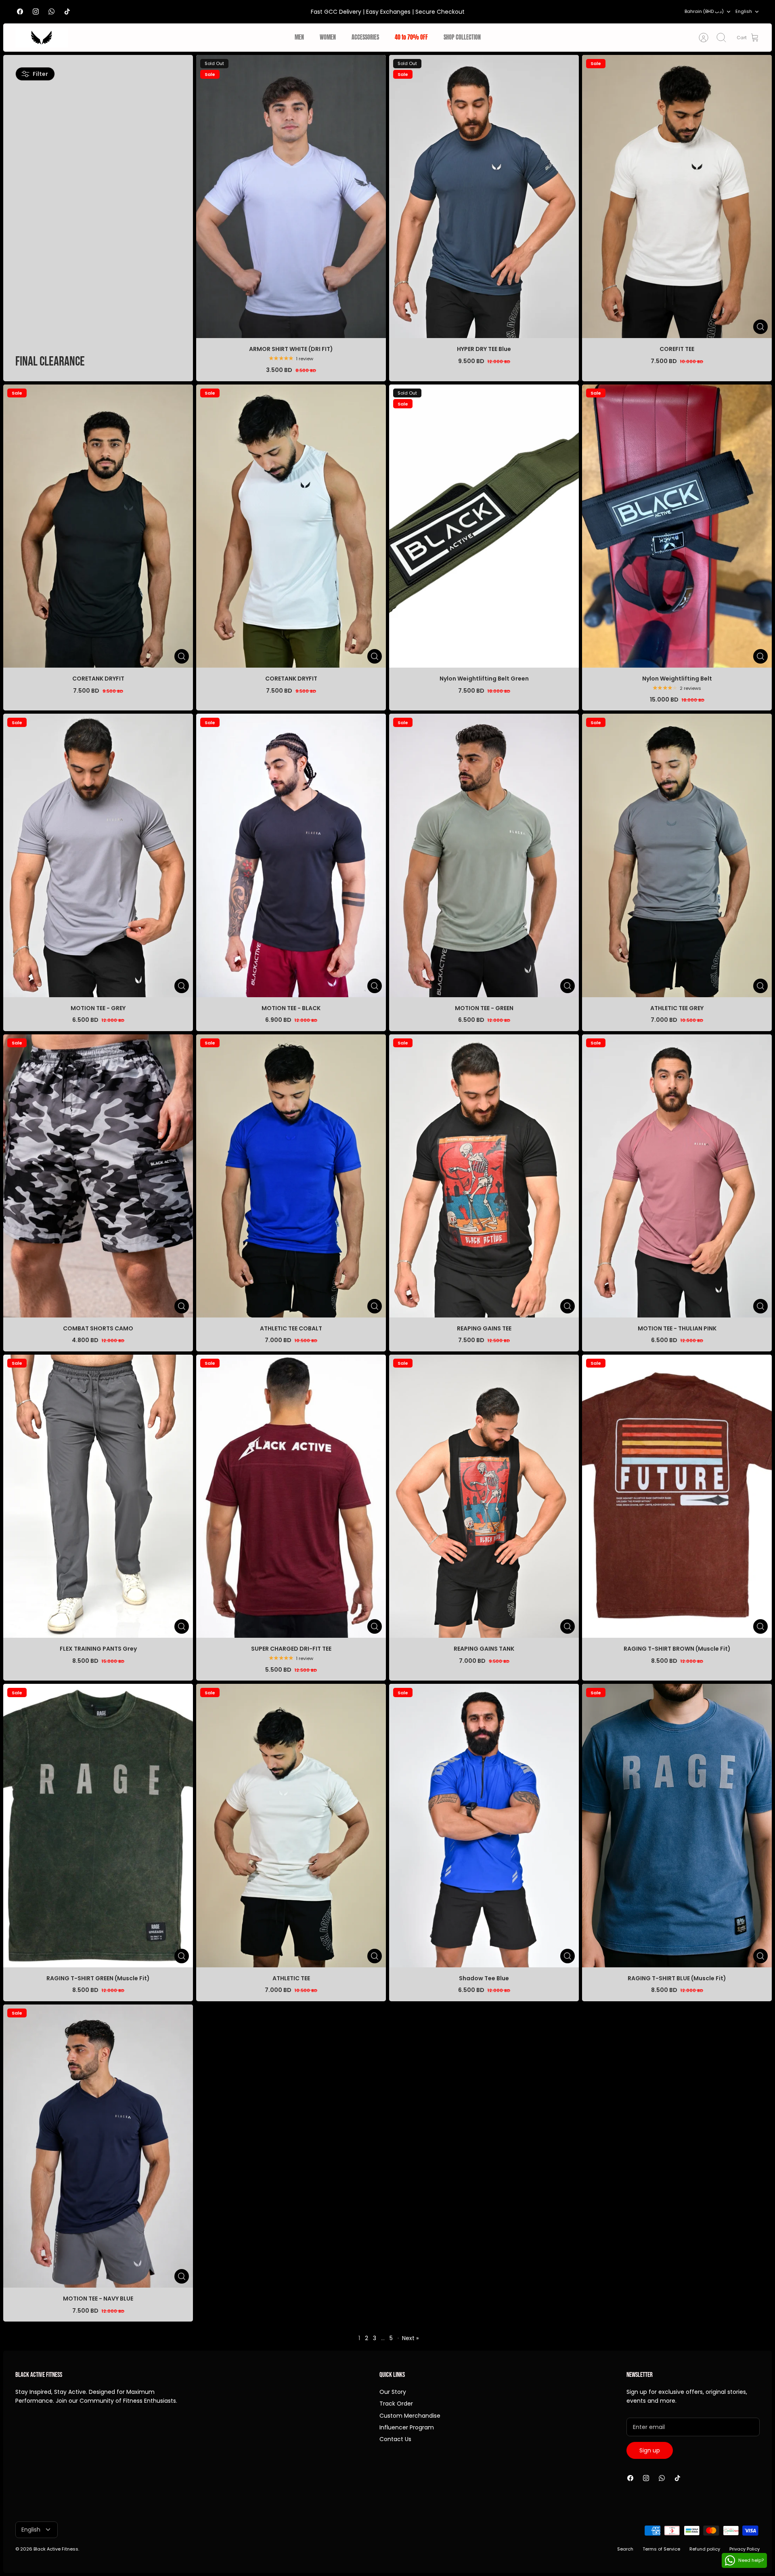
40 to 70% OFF (411, 37)
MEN (299, 37)
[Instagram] (36, 12)
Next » (410, 2338)
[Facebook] (20, 12)
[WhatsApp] (51, 12)
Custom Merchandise (410, 2416)
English (744, 11)
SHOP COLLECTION (462, 37)
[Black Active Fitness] (42, 38)
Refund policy (705, 2549)
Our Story (393, 2392)
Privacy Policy (745, 2549)
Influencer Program (407, 2427)
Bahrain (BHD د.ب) (704, 11)
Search (625, 2549)
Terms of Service (661, 2549)
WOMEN (328, 37)
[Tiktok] (67, 12)
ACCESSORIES (365, 37)
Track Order (396, 2404)
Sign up (650, 2450)
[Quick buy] (760, 327)
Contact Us (395, 2439)
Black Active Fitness (56, 2549)
